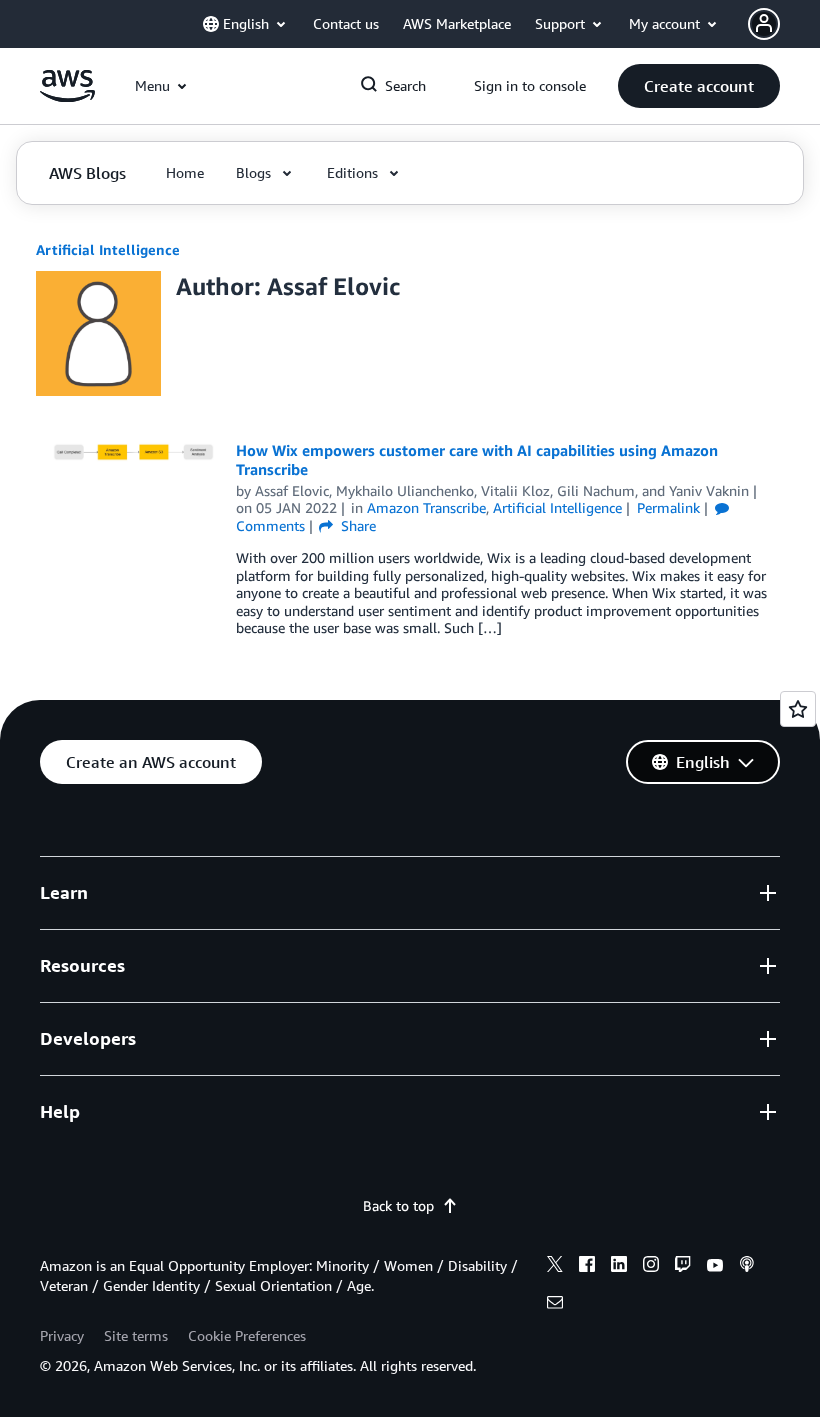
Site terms (136, 1335)
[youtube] (715, 1267)
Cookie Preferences (247, 1335)
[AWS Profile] (764, 24)
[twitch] (683, 1267)
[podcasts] (747, 1267)
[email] (555, 1305)
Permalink (668, 507)
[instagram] (651, 1267)
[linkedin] (619, 1267)
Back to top (398, 1205)
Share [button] (356, 525)
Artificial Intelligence (108, 249)
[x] (555, 1267)
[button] (699, 86)
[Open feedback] (798, 709)
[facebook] (587, 1267)
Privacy (62, 1335)
